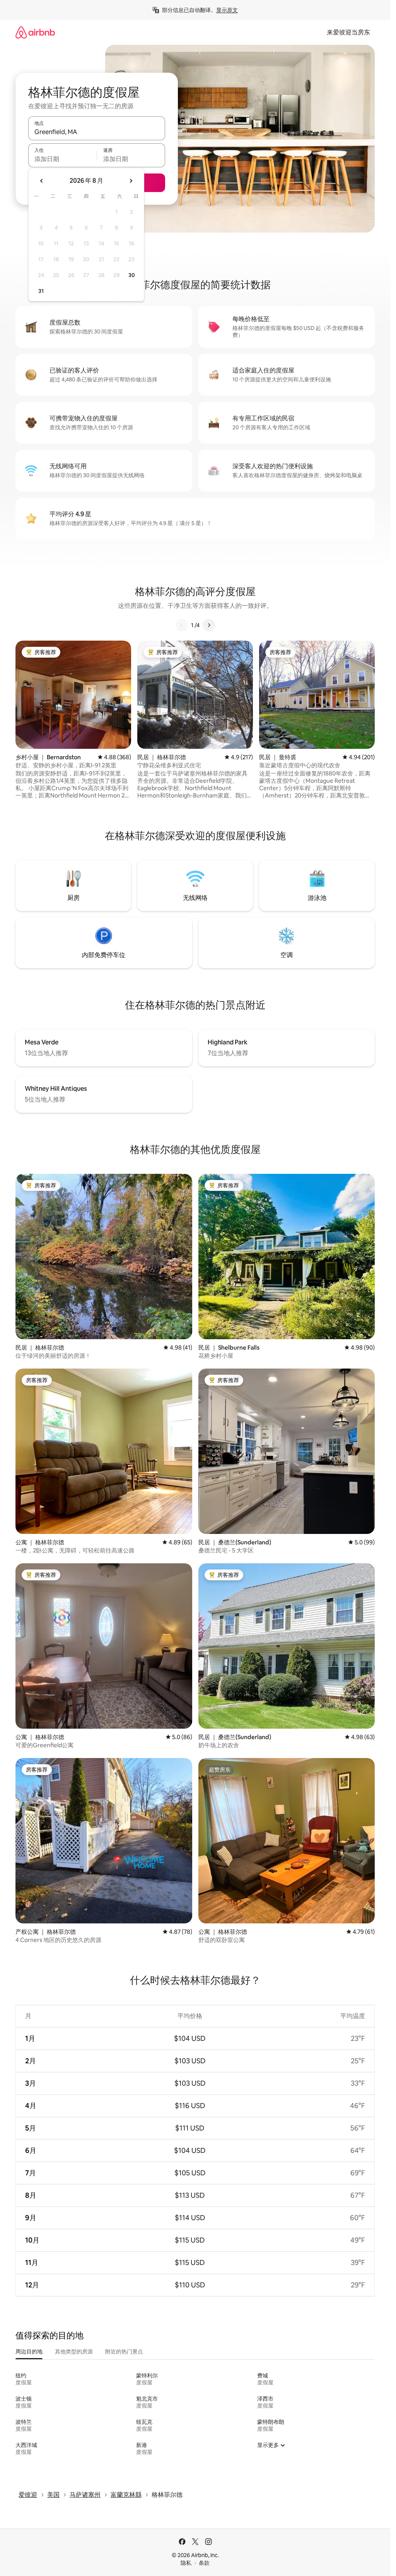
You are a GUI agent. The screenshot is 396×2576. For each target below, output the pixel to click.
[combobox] (97, 132)
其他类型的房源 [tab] (74, 2352)
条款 (204, 2563)
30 (132, 275)
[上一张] (182, 625)
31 (41, 291)
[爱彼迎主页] (35, 32)
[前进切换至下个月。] (131, 181)
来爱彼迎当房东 (348, 32)
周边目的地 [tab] (29, 2352)
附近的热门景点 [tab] (124, 2352)
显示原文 (227, 10)
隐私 (186, 2563)
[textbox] (62, 159)
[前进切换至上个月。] (42, 181)
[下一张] (209, 625)
